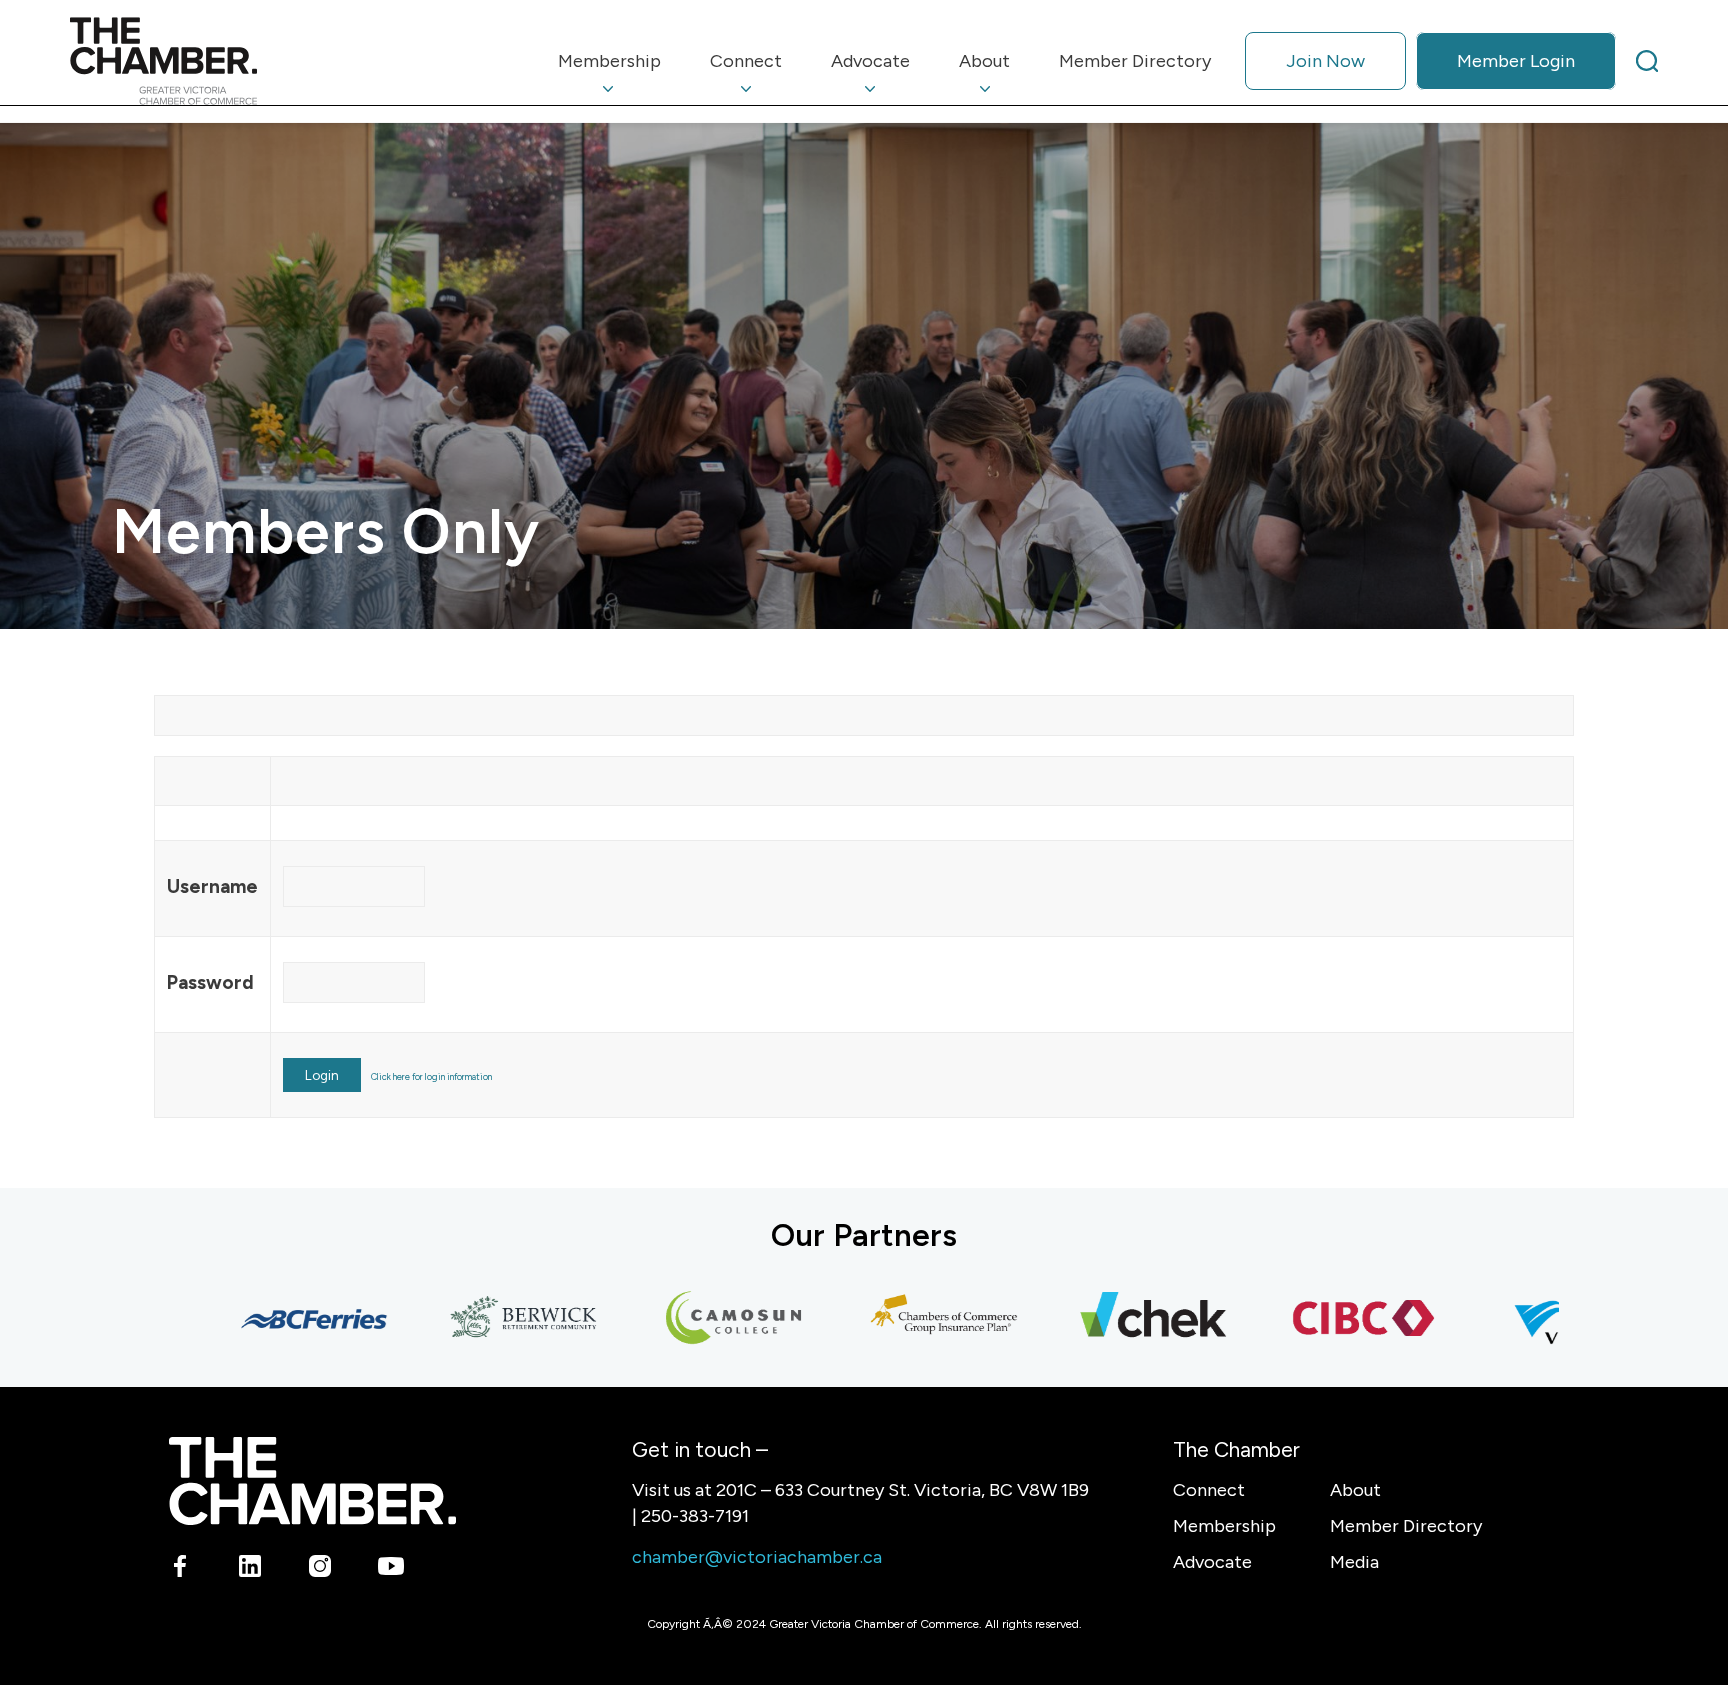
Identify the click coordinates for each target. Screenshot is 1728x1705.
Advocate (1212, 1562)
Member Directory (1406, 1526)
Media (1354, 1562)
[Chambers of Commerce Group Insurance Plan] (904, 1319)
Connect (1209, 1490)
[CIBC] (1324, 1319)
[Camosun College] (694, 1319)
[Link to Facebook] (180, 1570)
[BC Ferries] (274, 1319)
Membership (1224, 1526)
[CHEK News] (1114, 1319)
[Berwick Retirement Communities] (484, 1319)
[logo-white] (312, 1480)
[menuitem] (610, 61)
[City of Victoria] (1534, 1319)
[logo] (163, 61)
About (1355, 1490)
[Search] (1647, 61)
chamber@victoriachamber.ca (757, 1557)
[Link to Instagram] (320, 1570)
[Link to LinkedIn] (250, 1570)
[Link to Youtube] (390, 1570)
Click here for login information (431, 1076)
